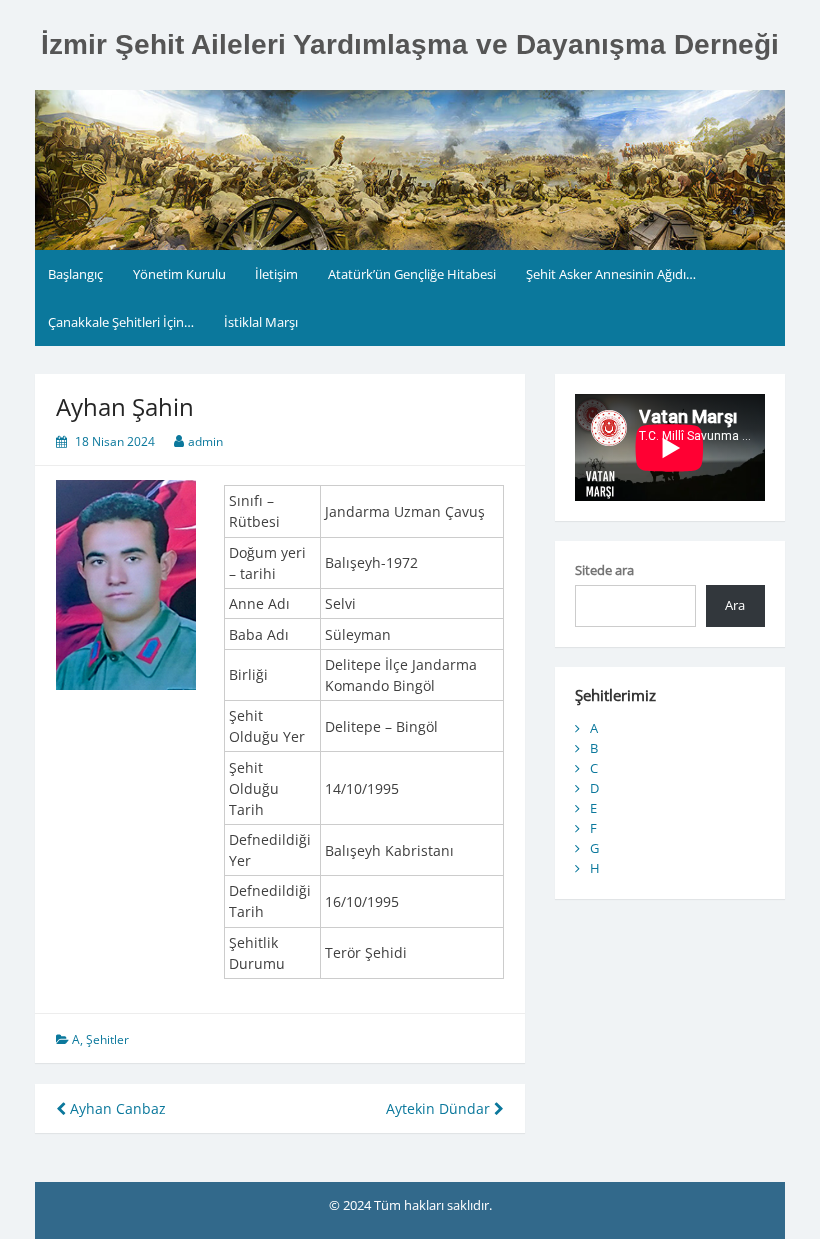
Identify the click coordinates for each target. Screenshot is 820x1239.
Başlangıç (75, 274)
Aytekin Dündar (440, 1108)
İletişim (276, 274)
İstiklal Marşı (261, 322)
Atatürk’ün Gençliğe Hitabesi (412, 274)
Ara (735, 605)
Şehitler (107, 1039)
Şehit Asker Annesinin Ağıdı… (611, 274)
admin (205, 441)
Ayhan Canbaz (116, 1108)
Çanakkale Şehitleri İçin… (121, 322)
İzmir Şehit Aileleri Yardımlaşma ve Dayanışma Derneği (410, 44)
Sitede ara (604, 570)
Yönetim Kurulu (179, 274)
